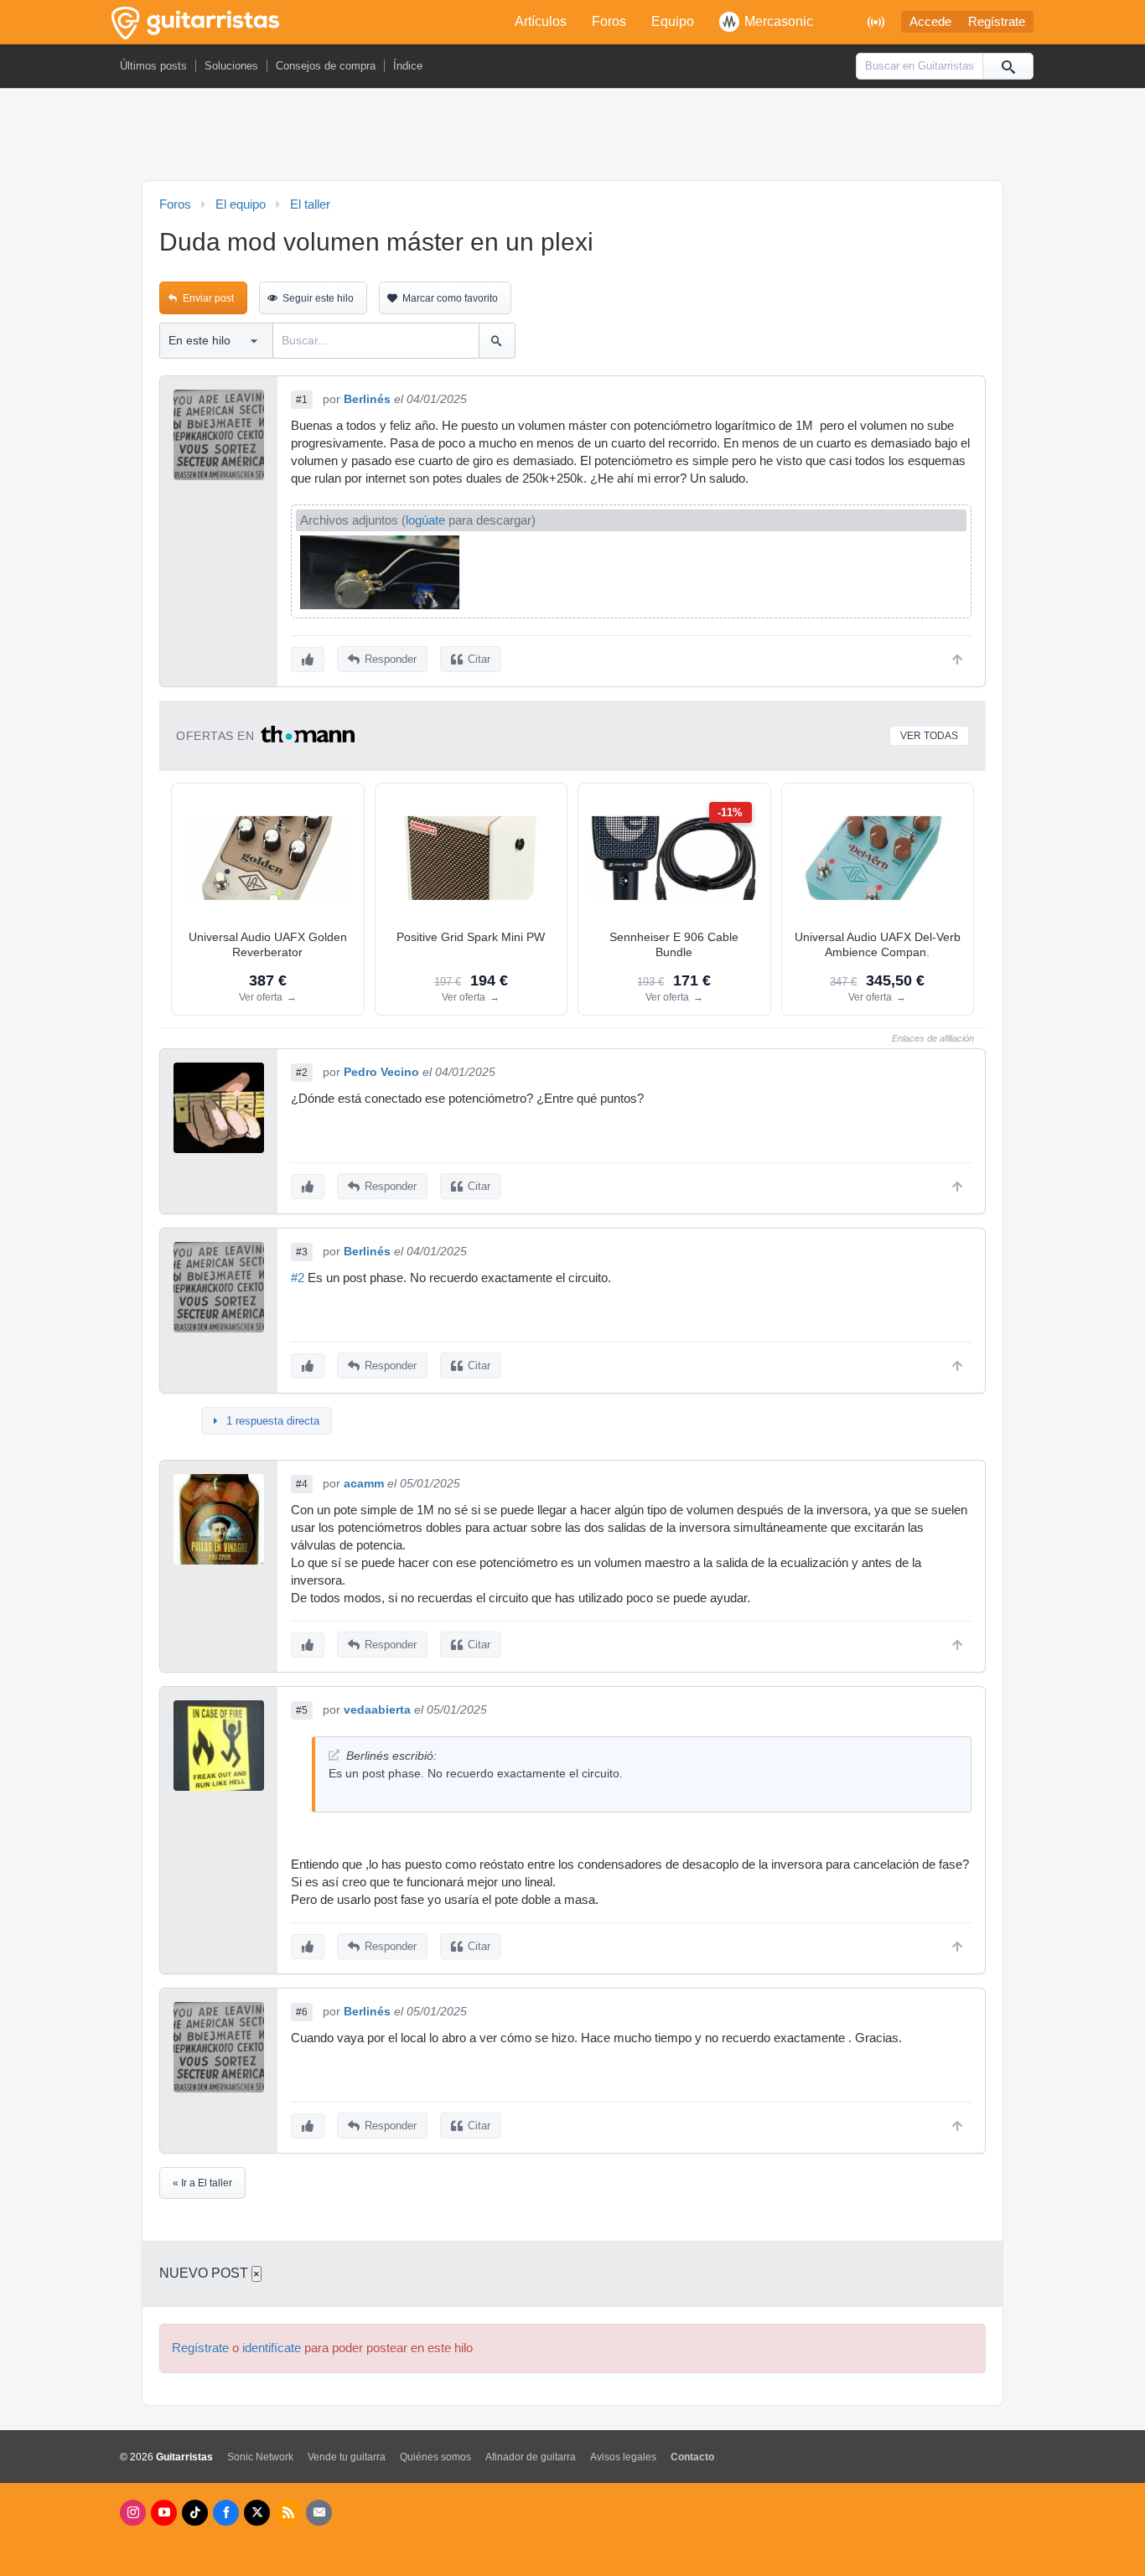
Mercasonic (779, 21)
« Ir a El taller (202, 2183)
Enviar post (208, 298)
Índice (408, 66)
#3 (302, 1252)
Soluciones (231, 66)
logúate (425, 520)
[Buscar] (1008, 66)
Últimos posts (153, 66)
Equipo (673, 21)
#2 (302, 1073)
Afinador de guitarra (531, 2457)
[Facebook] (226, 2513)
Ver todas (929, 736)
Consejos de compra (326, 66)
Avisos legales (623, 2457)
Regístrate (997, 22)
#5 (302, 1710)
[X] (257, 2513)
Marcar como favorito (450, 298)
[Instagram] (133, 2513)
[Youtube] (164, 2513)
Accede (930, 22)
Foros (609, 21)
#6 (302, 2012)
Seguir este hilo (318, 298)
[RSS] (288, 2513)
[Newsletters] (319, 2513)
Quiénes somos (435, 2457)
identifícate (272, 2348)
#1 (302, 400)
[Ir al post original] (334, 1755)
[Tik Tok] (195, 2513)
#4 (302, 1484)
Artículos (541, 21)
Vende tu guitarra (347, 2457)
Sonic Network (260, 2457)
